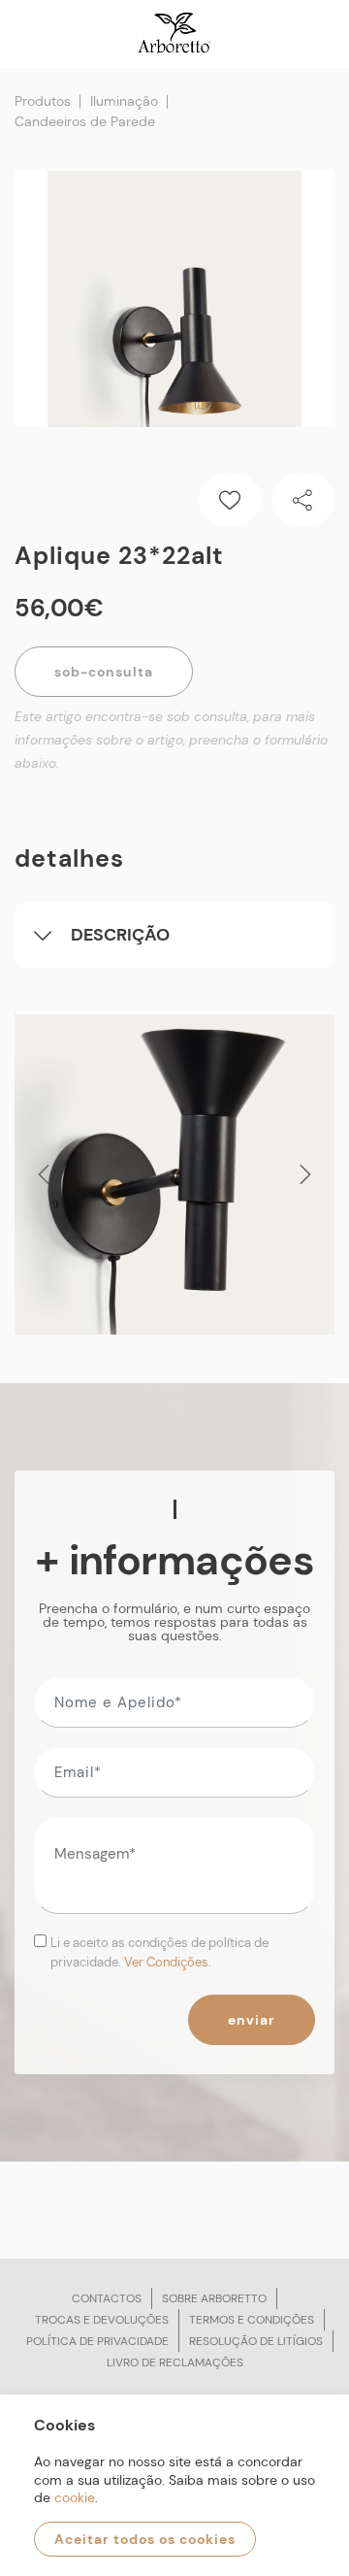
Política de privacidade (97, 2341)
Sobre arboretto (214, 2298)
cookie (75, 2497)
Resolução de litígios (256, 2341)
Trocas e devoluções (102, 2320)
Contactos (107, 2298)
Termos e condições (252, 2320)
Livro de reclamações (175, 2362)
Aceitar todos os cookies (145, 2539)
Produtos (43, 101)
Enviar (252, 2020)
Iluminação (124, 101)
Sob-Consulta (104, 672)
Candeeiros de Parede (85, 121)
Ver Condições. (168, 1962)
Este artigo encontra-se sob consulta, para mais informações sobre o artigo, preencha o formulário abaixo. (171, 740)
